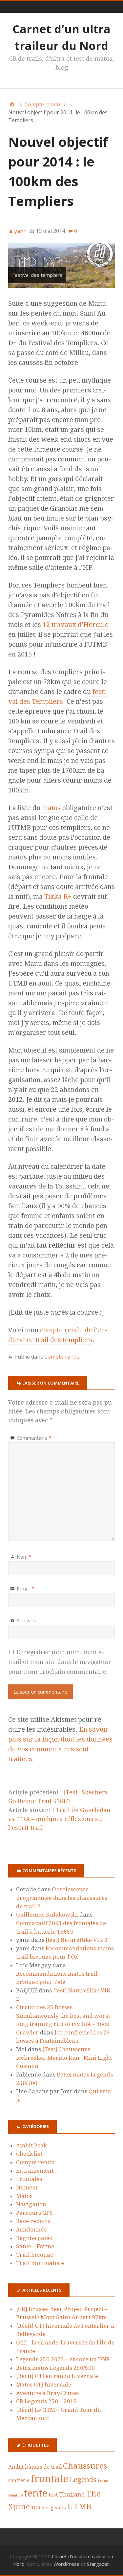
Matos (24, 2196)
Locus (103, 2481)
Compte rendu (62, 1357)
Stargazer (98, 2564)
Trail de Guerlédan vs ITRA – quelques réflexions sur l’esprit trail (59, 1819)
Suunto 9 (15, 2495)
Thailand (72, 2494)
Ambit (16, 2467)
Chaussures (85, 2466)
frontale (50, 2479)
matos (51, 808)
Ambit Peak (31, 2145)
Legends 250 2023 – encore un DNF (63, 2359)
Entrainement (35, 2171)
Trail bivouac (35, 2255)
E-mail (26, 1588)
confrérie (19, 2480)
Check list (29, 2154)
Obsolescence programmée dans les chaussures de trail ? (62, 1898)
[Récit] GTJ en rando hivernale (57, 2376)
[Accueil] (12, 104)
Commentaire (34, 1438)
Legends (83, 2480)
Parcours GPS (34, 2213)
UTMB (79, 2507)
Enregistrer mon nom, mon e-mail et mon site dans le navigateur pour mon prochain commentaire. (60, 1662)
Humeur (27, 2187)
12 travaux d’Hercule (76, 625)
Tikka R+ (58, 897)
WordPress (66, 2564)
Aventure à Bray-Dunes (47, 2393)
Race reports (33, 2221)
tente (36, 2493)
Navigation (31, 2204)
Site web (27, 1620)
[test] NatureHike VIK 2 (77, 1940)
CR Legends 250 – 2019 (46, 2401)
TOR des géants (49, 2508)
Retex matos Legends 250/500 (55, 2368)
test (53, 2495)
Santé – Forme (35, 2246)
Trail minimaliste (40, 2263)
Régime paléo (34, 2238)
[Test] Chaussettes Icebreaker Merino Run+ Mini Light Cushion (64, 2058)
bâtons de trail (43, 2467)
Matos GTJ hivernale (44, 2385)
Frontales (29, 2179)
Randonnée (31, 2230)
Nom (24, 1557)
